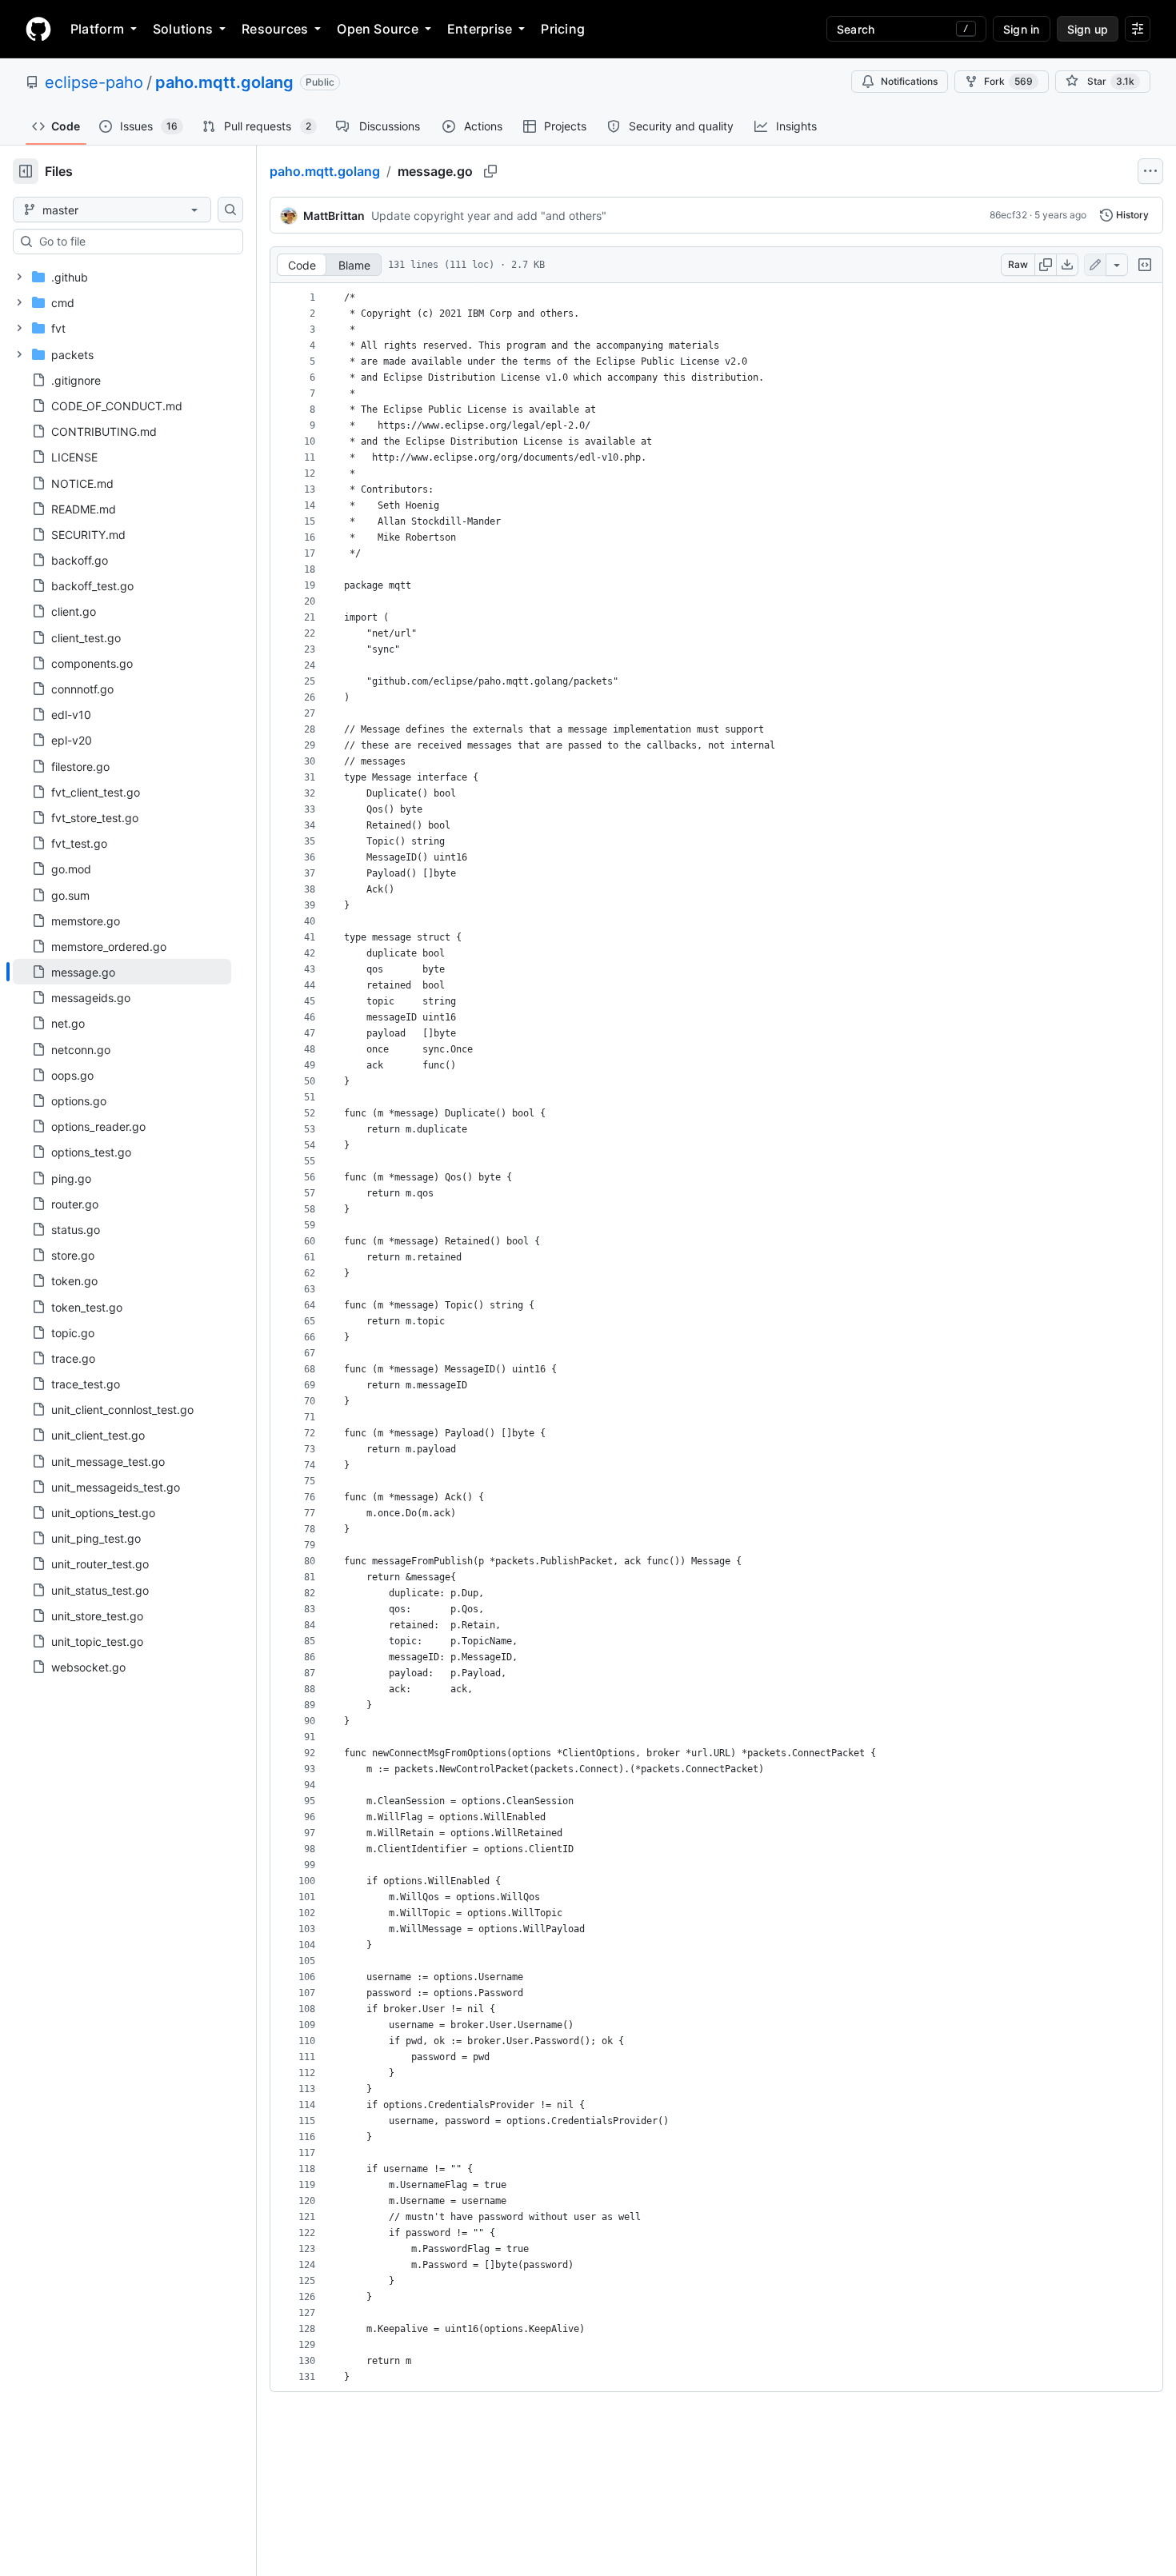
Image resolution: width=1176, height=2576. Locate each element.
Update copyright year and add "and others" (489, 216)
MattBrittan (334, 216)
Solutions (183, 29)
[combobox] (134, 242)
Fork (1008, 81)
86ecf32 (1008, 215)
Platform (97, 29)
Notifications (909, 81)
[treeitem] (122, 972)
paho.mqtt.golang (224, 82)
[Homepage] (38, 29)
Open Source (378, 29)
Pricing (563, 29)
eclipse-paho (94, 82)
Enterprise (480, 29)
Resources (275, 29)
